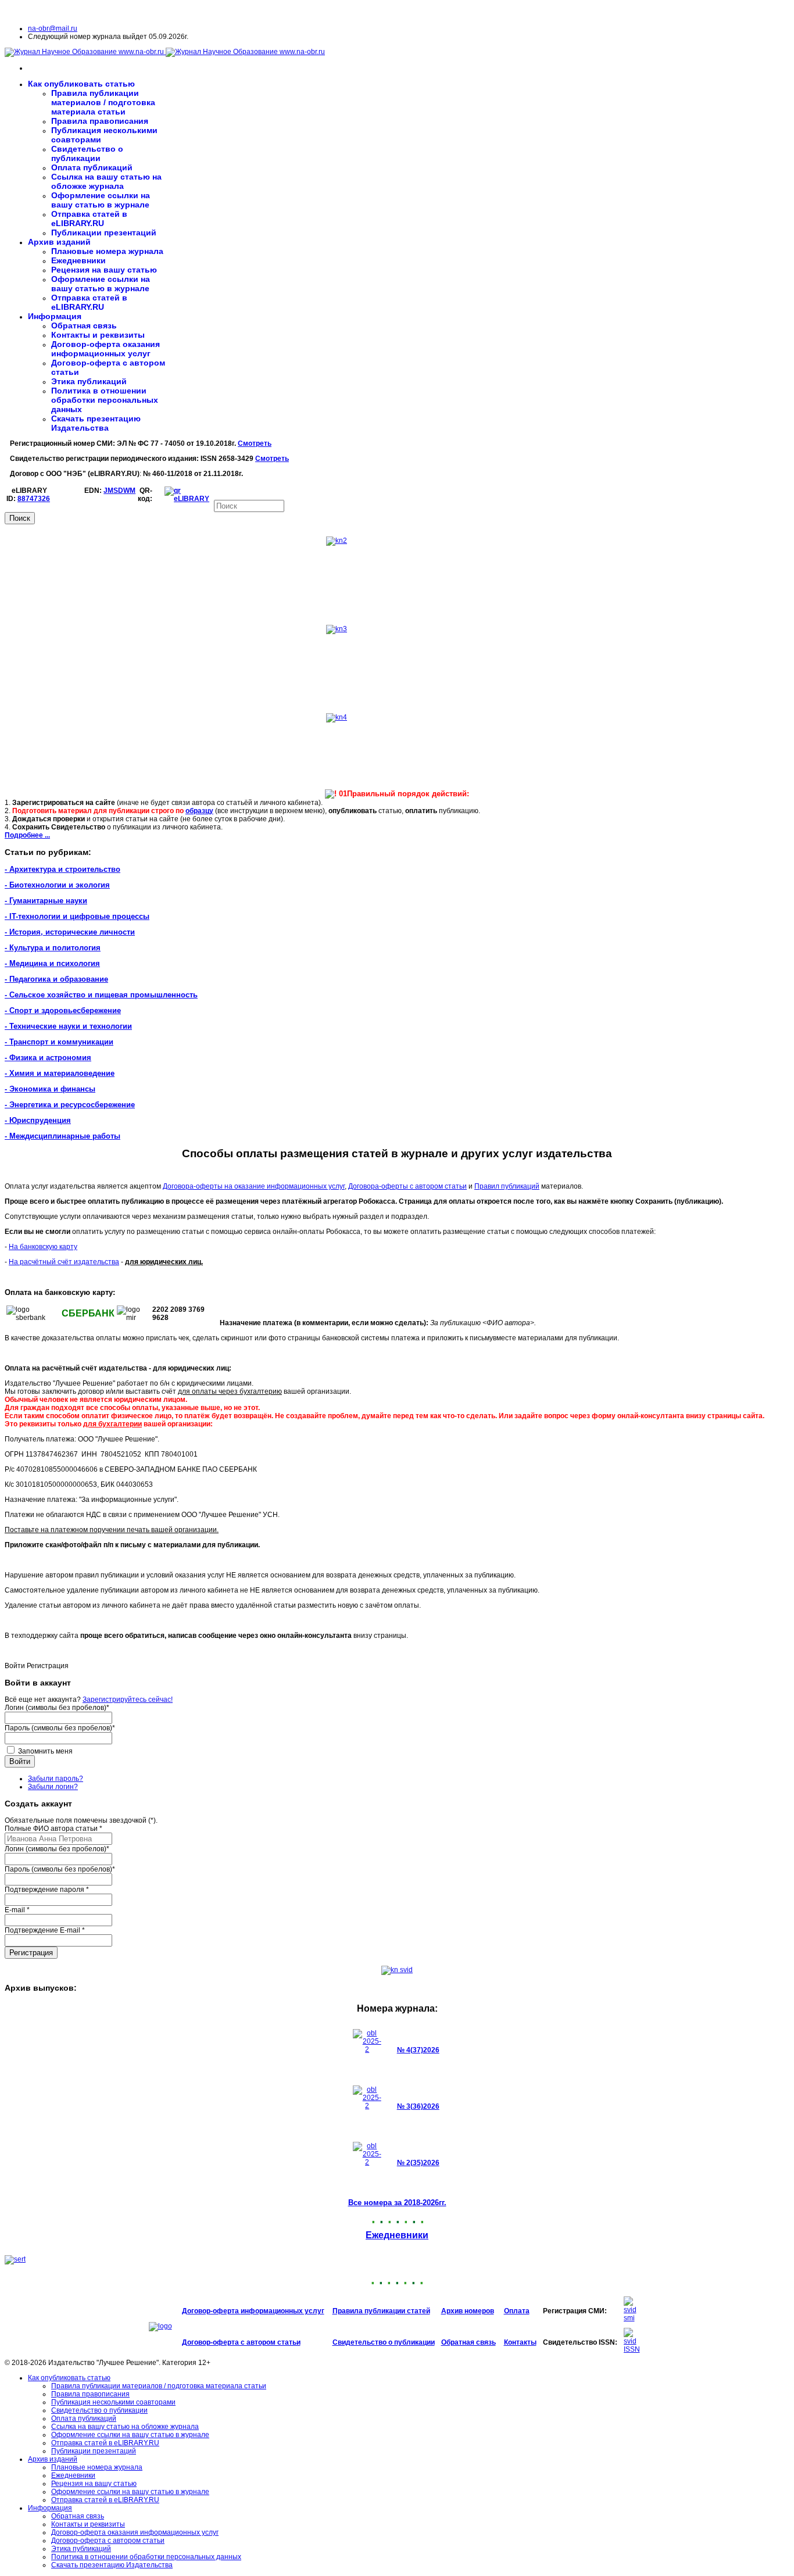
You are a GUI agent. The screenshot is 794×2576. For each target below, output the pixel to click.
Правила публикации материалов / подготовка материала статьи (103, 102)
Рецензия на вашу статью (104, 270)
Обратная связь (84, 325)
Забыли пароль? (56, 1779)
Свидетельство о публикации (87, 153)
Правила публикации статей (381, 2311)
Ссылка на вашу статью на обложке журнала (106, 181)
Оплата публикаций (92, 167)
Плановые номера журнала (107, 251)
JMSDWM (119, 491)
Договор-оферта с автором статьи (241, 2342)
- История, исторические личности (70, 932)
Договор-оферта (211, 2311)
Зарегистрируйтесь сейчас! (128, 1700)
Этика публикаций (89, 381)
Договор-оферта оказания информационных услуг (105, 349)
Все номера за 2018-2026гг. (397, 2203)
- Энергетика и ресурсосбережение (70, 1105)
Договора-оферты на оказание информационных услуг (254, 1186)
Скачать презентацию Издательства (96, 423)
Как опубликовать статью (81, 84)
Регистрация (31, 1953)
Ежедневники (78, 260)
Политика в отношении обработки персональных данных (105, 400)
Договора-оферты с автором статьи (407, 1186)
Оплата (517, 2311)
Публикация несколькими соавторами (113, 2402)
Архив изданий (59, 242)
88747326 (34, 499)
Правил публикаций (507, 1186)
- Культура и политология (53, 948)
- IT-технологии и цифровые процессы (77, 916)
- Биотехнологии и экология (57, 885)
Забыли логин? (53, 1787)
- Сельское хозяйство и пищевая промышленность (101, 995)
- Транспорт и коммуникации (59, 1042)
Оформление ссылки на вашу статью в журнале (101, 200)
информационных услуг (282, 2311)
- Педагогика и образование (56, 979)
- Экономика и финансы (50, 1089)
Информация (55, 316)
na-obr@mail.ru (53, 28)
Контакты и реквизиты (98, 335)
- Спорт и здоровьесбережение (63, 1010)
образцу (199, 811)
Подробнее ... (27, 835)
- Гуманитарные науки (46, 901)
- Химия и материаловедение (60, 1073)
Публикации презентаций (104, 232)
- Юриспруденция (38, 1120)
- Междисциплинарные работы (62, 1136)
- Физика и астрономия (48, 1058)
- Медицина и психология (52, 963)
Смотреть (255, 443)
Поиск (20, 518)
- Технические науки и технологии (68, 1026)
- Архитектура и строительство (62, 869)
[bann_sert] (15, 2259)
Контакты (520, 2342)
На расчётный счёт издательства (64, 1262)
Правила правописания (100, 121)
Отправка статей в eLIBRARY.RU (89, 219)
